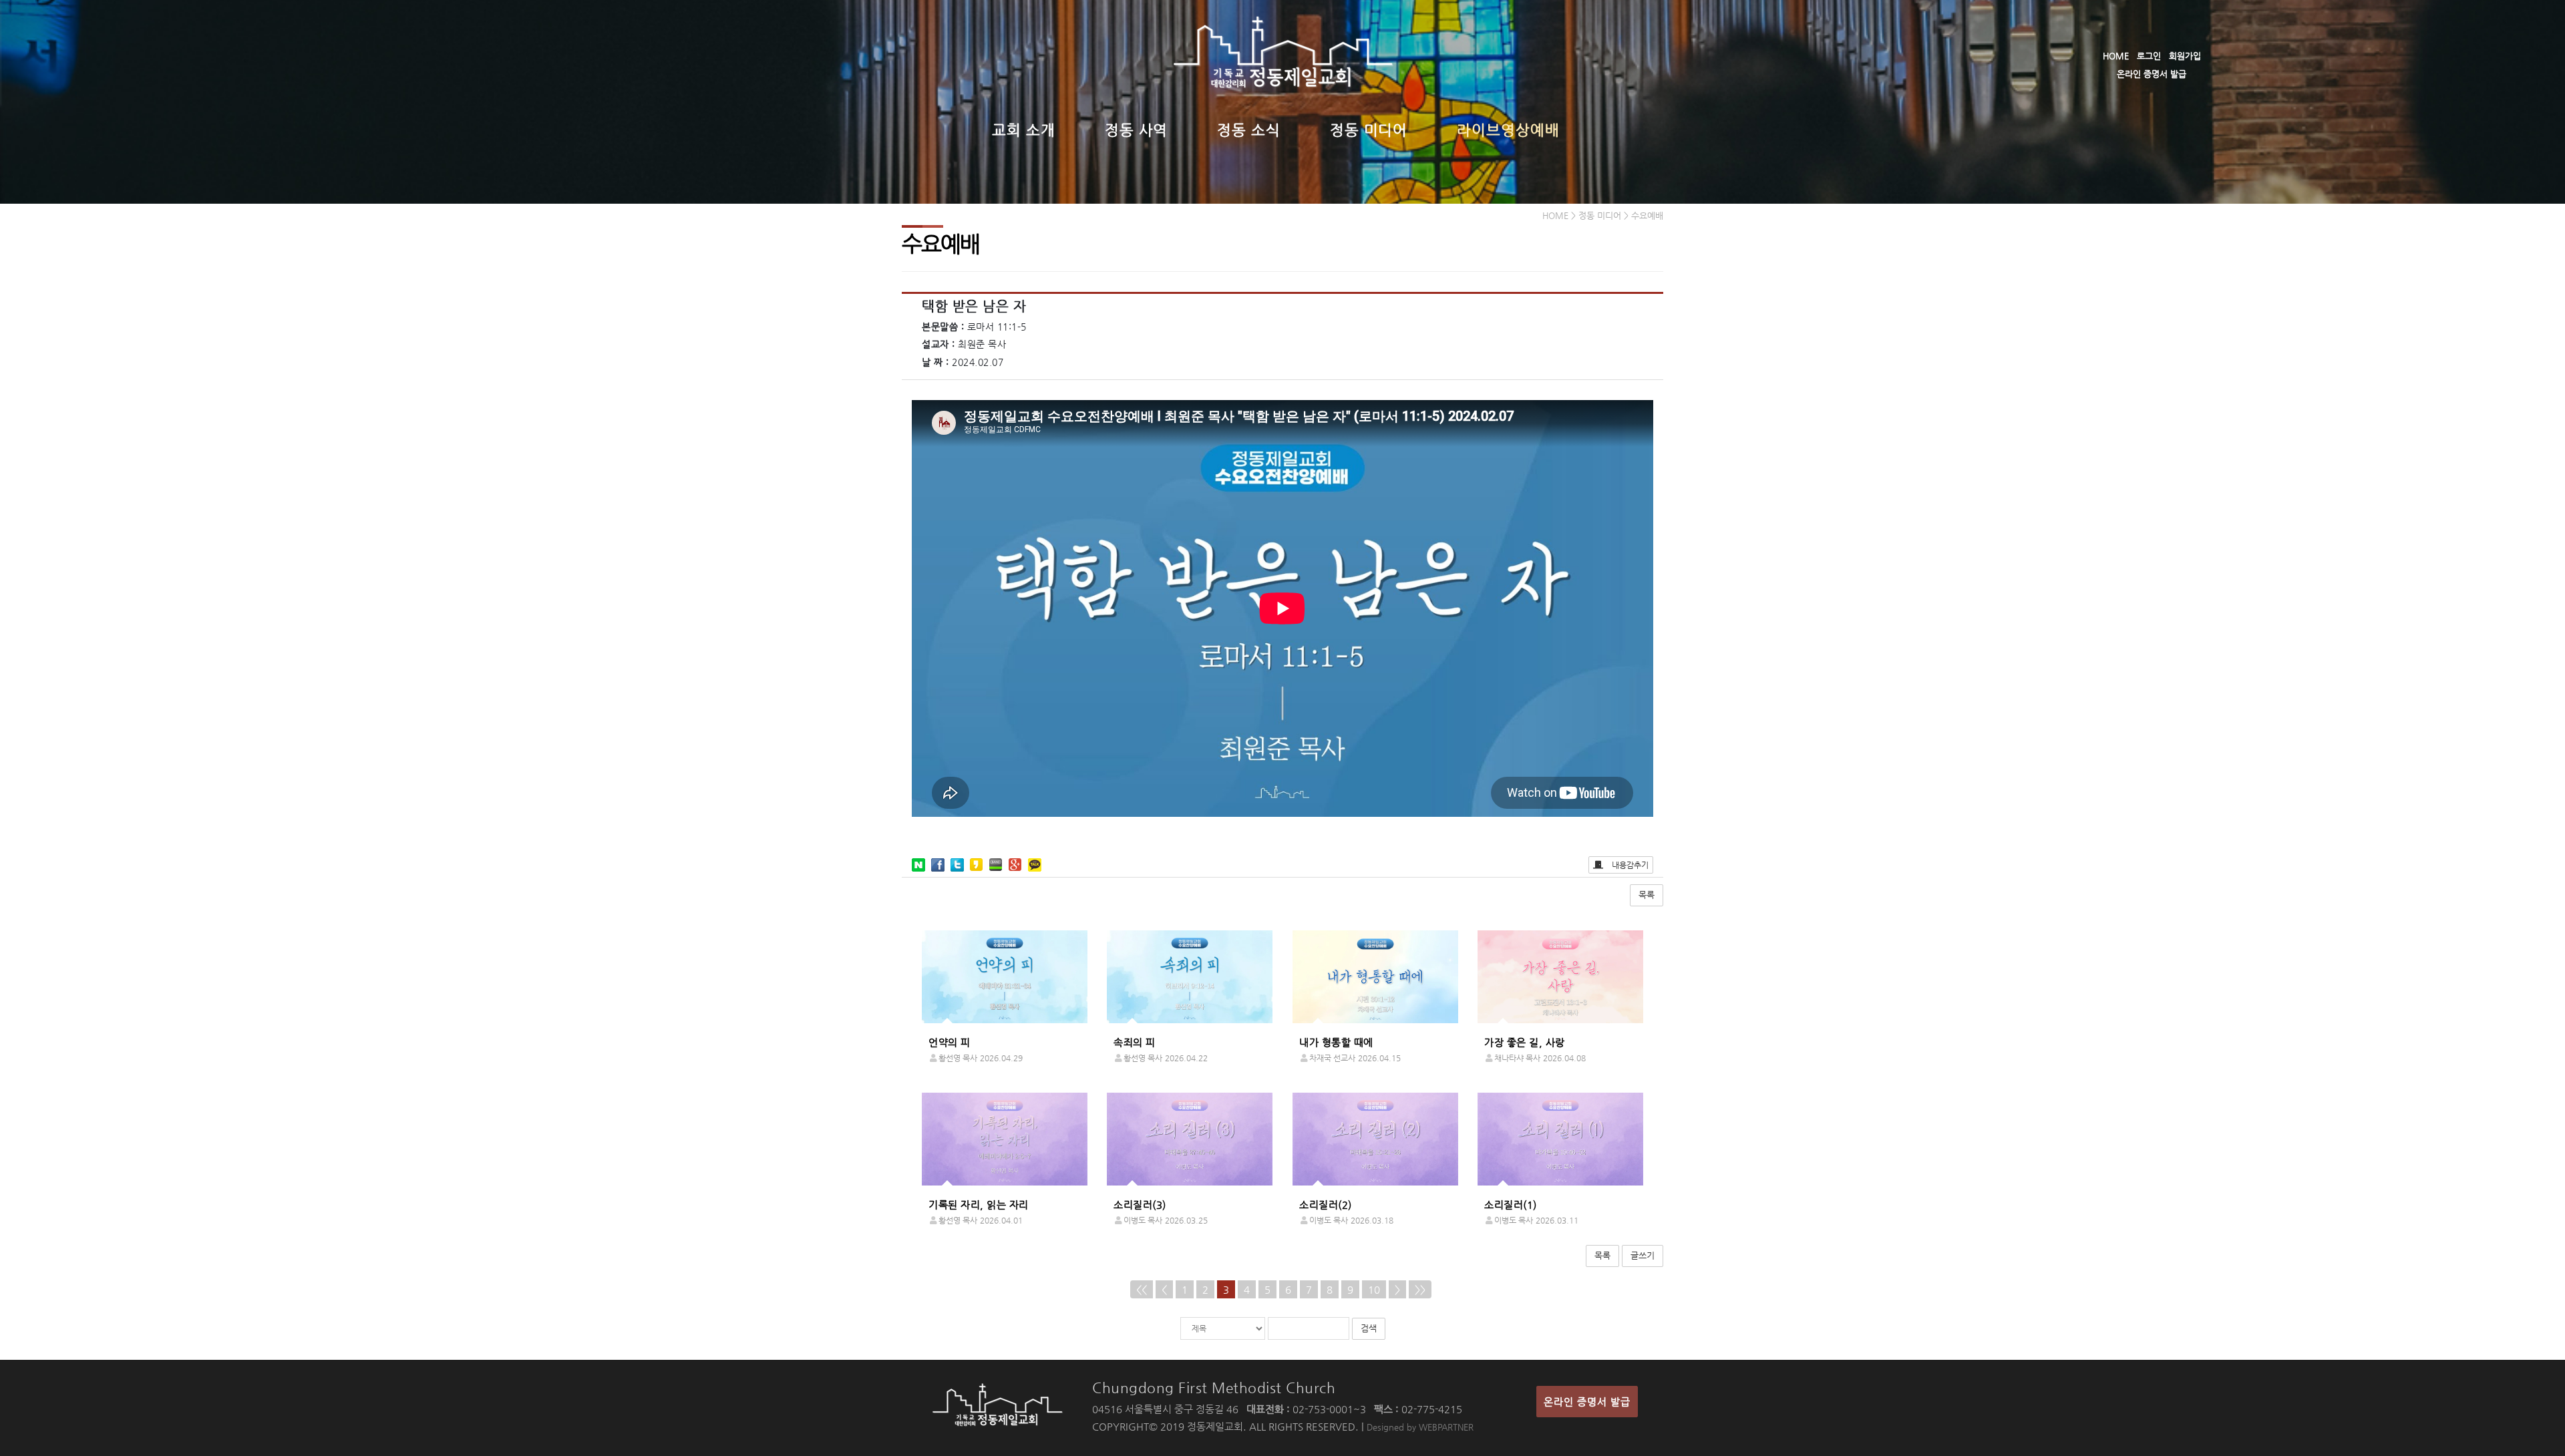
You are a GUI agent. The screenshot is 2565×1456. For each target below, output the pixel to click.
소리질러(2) (1326, 1205)
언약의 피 (950, 1042)
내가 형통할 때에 (1336, 1042)
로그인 (2149, 56)
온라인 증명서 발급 (2152, 74)
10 (1374, 1289)
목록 (1647, 895)
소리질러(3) (1140, 1205)
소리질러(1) (1511, 1205)
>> (1420, 1289)
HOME (2116, 56)
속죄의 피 (1135, 1042)
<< (1142, 1289)
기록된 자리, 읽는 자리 (979, 1205)
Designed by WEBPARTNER (1420, 1427)
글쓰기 (1643, 1255)
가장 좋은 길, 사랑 (1525, 1042)
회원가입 (2185, 56)
